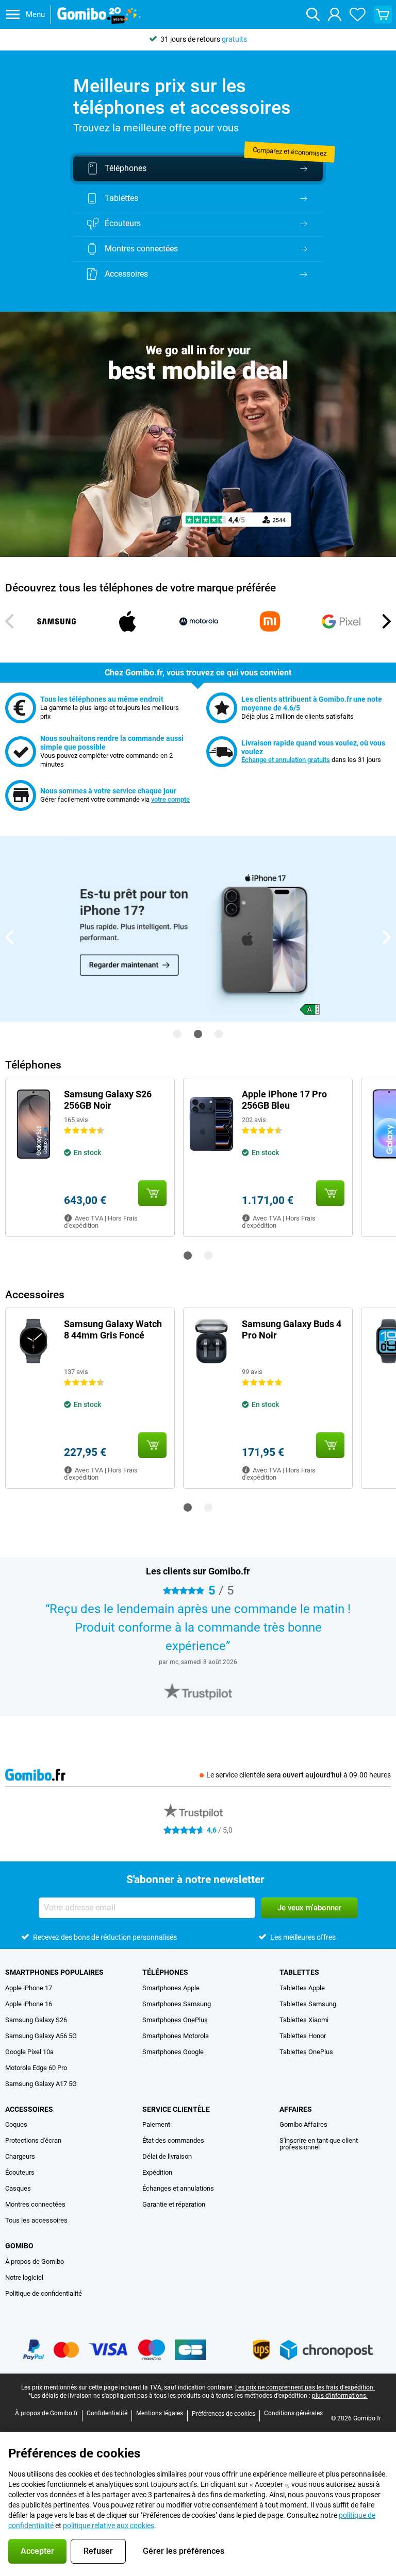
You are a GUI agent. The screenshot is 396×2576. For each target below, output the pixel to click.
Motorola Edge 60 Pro (36, 2068)
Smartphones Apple (171, 1988)
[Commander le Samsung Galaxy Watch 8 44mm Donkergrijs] (152, 1445)
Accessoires (29, 2109)
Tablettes (299, 1972)
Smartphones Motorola (176, 2036)
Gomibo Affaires (303, 2124)
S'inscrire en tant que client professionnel (319, 2144)
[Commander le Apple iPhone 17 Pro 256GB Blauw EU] (330, 1193)
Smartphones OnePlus (175, 2020)
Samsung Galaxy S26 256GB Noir (108, 1100)
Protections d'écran (33, 2140)
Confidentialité (107, 2413)
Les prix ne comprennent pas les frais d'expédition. (305, 2387)
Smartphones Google (173, 2052)
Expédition (157, 2172)
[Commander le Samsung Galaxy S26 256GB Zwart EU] (152, 1193)
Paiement (156, 2124)
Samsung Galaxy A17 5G (41, 2084)
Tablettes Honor (303, 2036)
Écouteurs (20, 2172)
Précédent (10, 621)
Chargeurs (20, 2156)
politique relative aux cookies (109, 2526)
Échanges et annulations (178, 2188)
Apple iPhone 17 (29, 1988)
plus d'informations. (340, 2396)
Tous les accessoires (36, 2220)
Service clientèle (176, 2109)
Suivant (386, 621)
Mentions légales (160, 2413)
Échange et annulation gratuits (286, 760)
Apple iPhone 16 (29, 2004)
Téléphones (165, 1972)
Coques (16, 2124)
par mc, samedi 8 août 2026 (198, 1662)
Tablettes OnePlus (306, 2052)
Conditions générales (293, 2413)
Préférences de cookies (224, 2414)
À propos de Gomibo (35, 2261)
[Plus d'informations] (68, 1218)
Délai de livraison (167, 2156)
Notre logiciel (24, 2277)
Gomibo (19, 2246)
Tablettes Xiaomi (304, 2020)
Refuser (98, 2551)
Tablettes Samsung (308, 2004)
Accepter (37, 2551)
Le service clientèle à (299, 1775)
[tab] (198, 1691)
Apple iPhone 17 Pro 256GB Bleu (284, 1100)
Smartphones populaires (54, 1972)
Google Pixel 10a (29, 2052)
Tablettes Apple (302, 1988)
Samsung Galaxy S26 (36, 2020)
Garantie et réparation (174, 2204)
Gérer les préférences (184, 2551)
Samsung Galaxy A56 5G (41, 2036)
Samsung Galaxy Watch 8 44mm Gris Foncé (113, 1329)
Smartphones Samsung (177, 2004)
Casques (18, 2188)
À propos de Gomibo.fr (46, 2413)
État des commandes (173, 2140)
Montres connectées (35, 2204)
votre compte (170, 799)
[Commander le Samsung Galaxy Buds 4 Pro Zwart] (330, 1445)
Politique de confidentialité (44, 2293)
